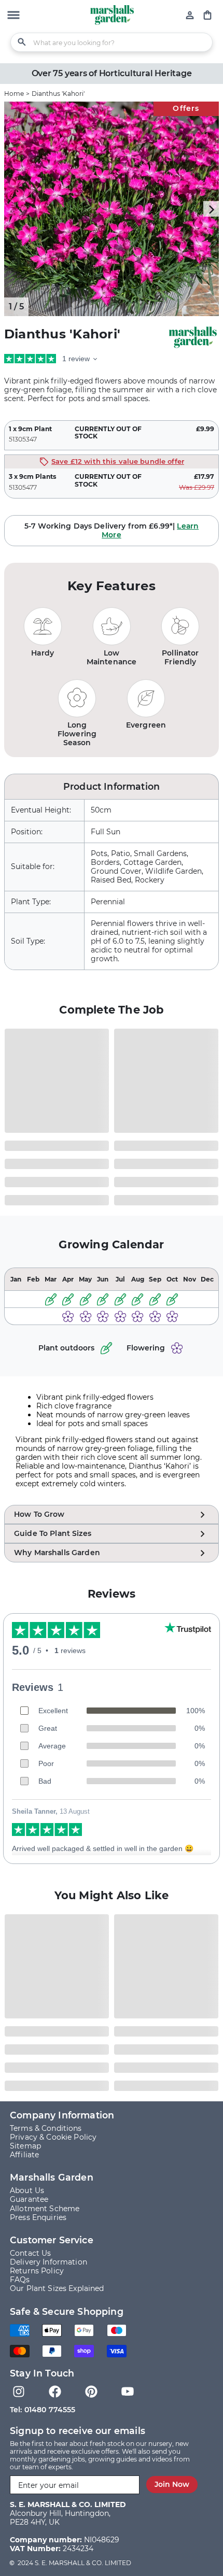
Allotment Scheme (45, 2209)
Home (14, 94)
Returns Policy (37, 2271)
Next (211, 209)
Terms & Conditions (46, 2128)
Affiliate (24, 2155)
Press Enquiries (38, 2217)
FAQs (20, 2280)
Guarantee (29, 2199)
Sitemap (25, 2146)
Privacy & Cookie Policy (53, 2137)
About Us (27, 2190)
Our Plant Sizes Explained (57, 2288)
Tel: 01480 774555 (43, 2410)
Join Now (172, 2484)
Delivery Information (48, 2262)
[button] (13, 16)
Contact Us (30, 2253)
